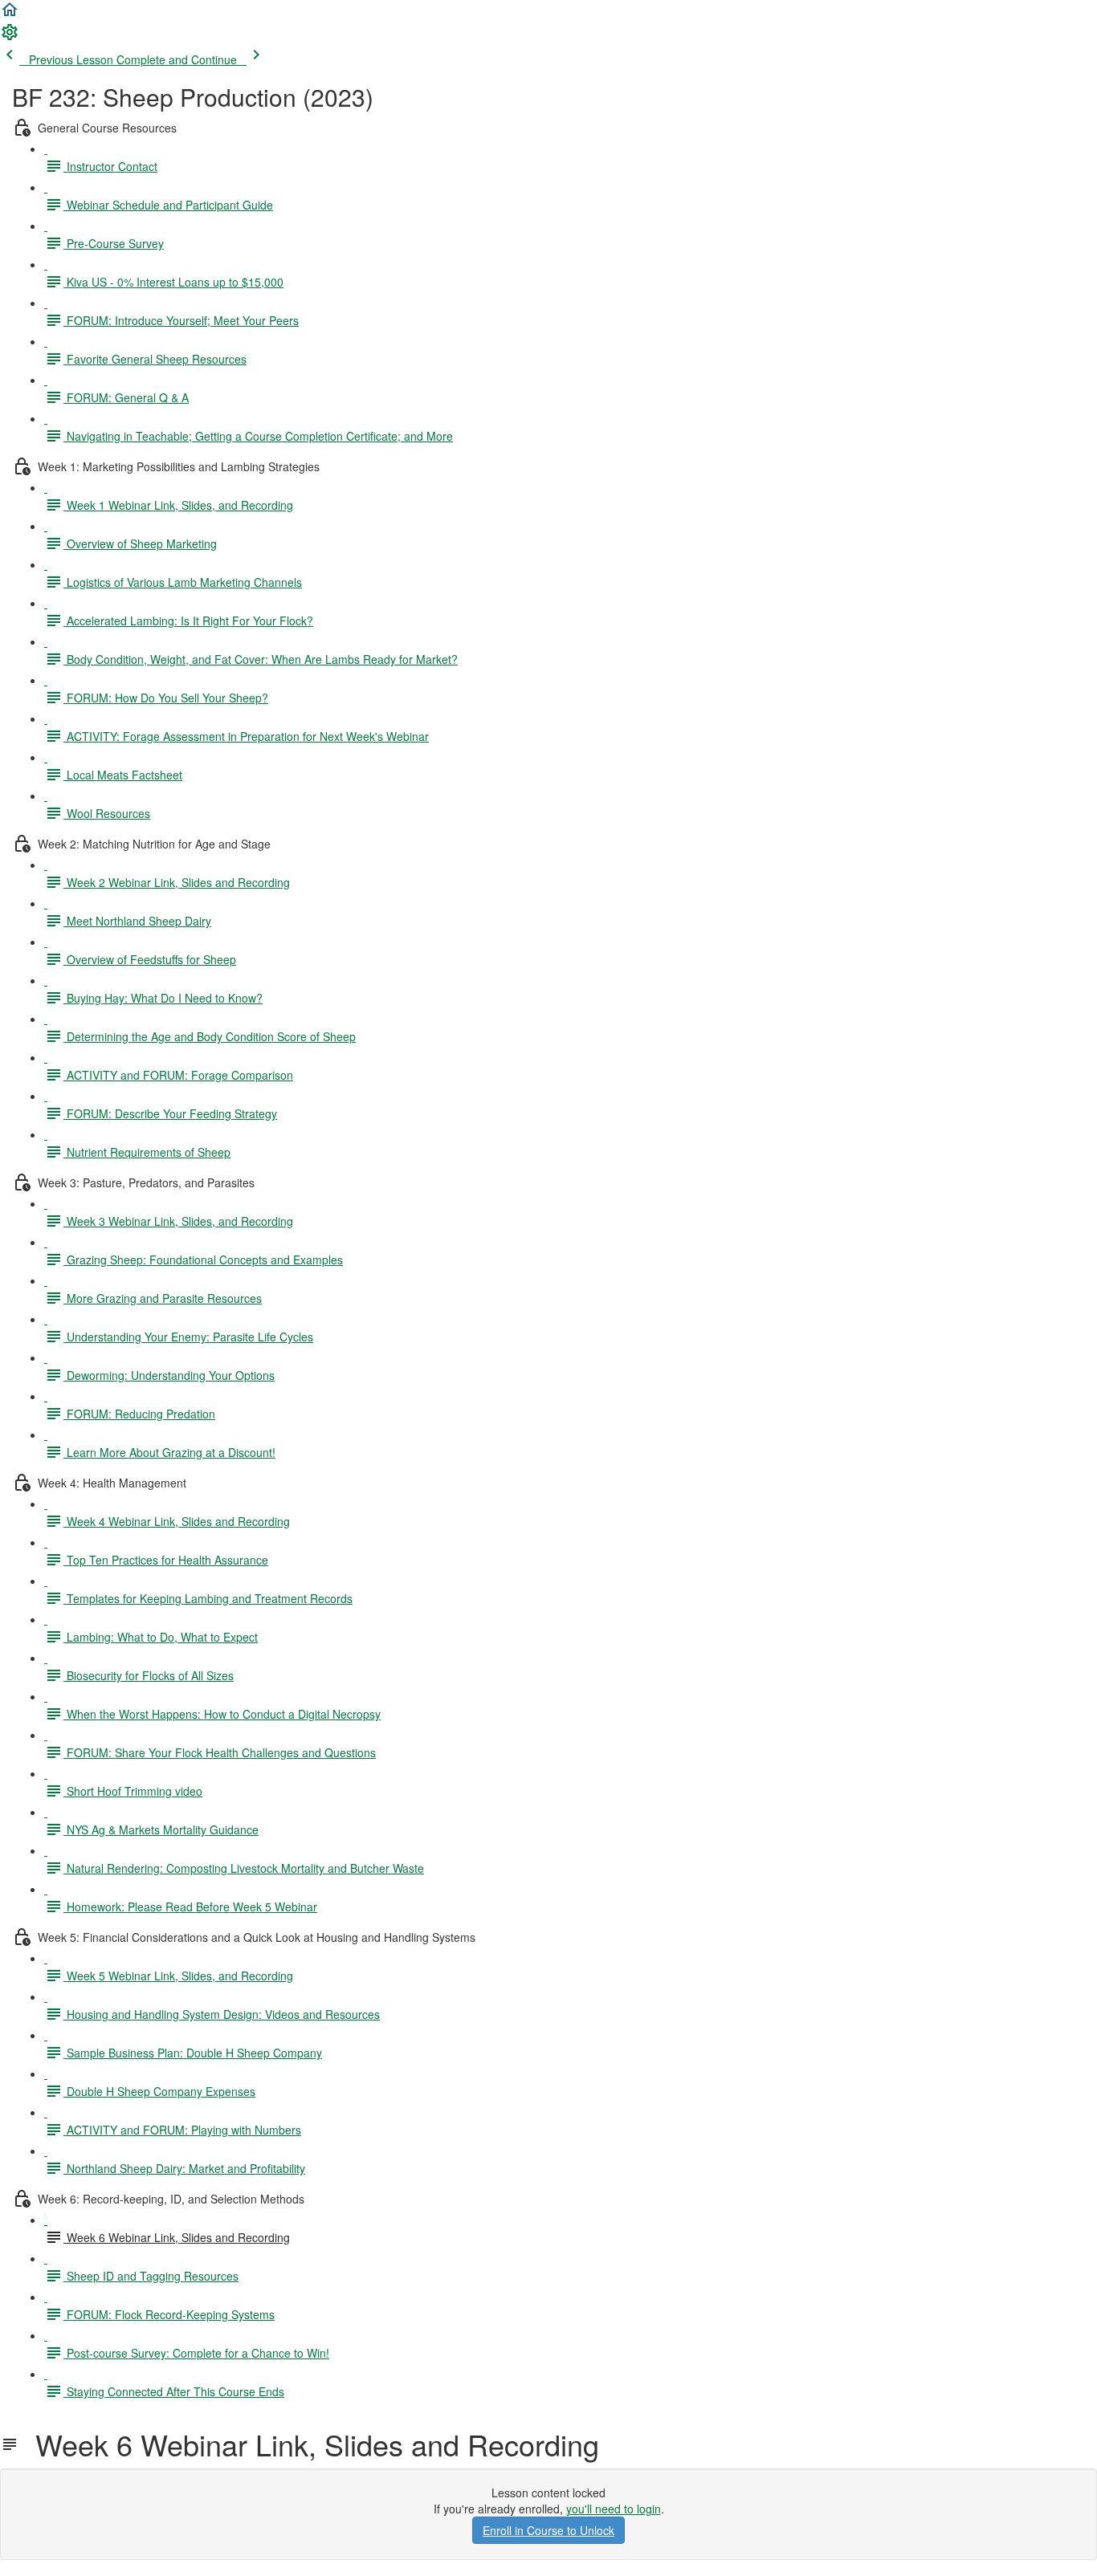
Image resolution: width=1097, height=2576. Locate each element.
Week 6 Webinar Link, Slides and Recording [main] (309, 2444)
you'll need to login (614, 2509)
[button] (10, 14)
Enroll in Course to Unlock (548, 2530)
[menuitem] (10, 37)
